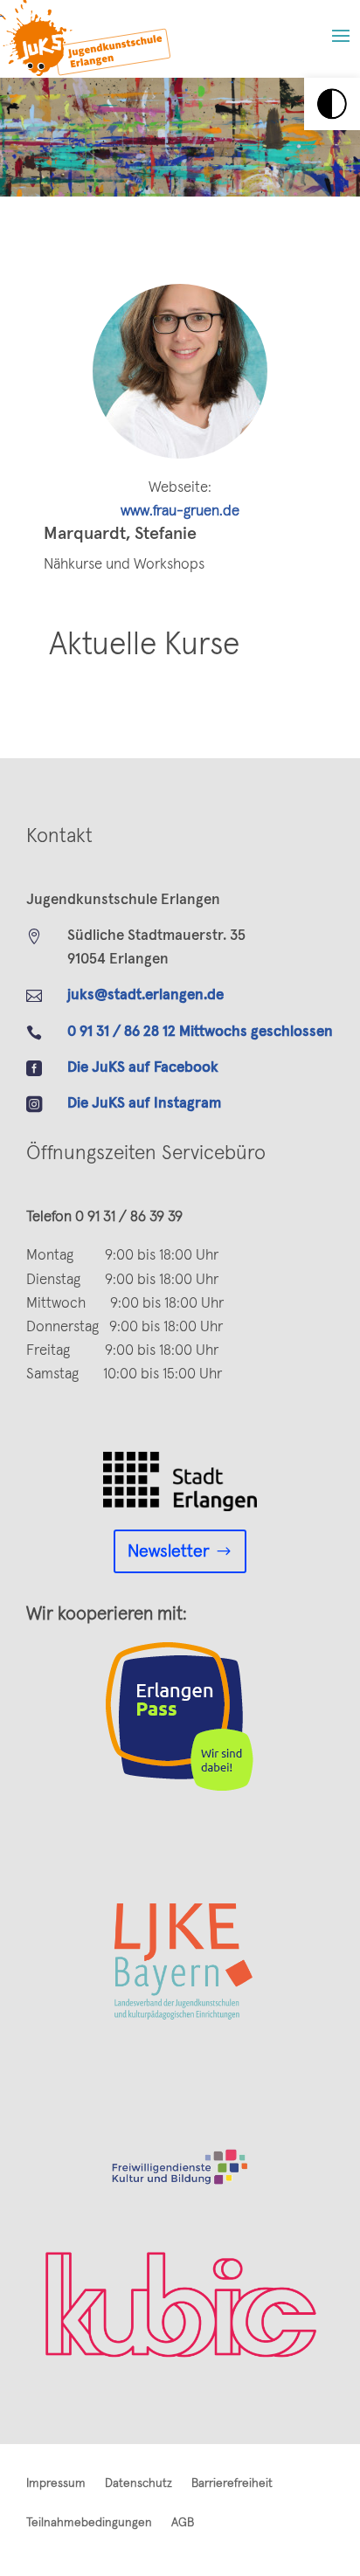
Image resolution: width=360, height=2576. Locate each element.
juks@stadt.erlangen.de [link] (145, 995)
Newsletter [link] (169, 1551)
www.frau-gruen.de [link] (180, 511)
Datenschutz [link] (138, 2483)
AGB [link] (183, 2523)
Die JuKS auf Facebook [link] (143, 1068)
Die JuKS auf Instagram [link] (144, 1104)
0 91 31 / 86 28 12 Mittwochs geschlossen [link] (200, 1032)
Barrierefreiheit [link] (232, 2483)
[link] (332, 104)
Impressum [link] (56, 2483)
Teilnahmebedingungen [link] (89, 2523)
